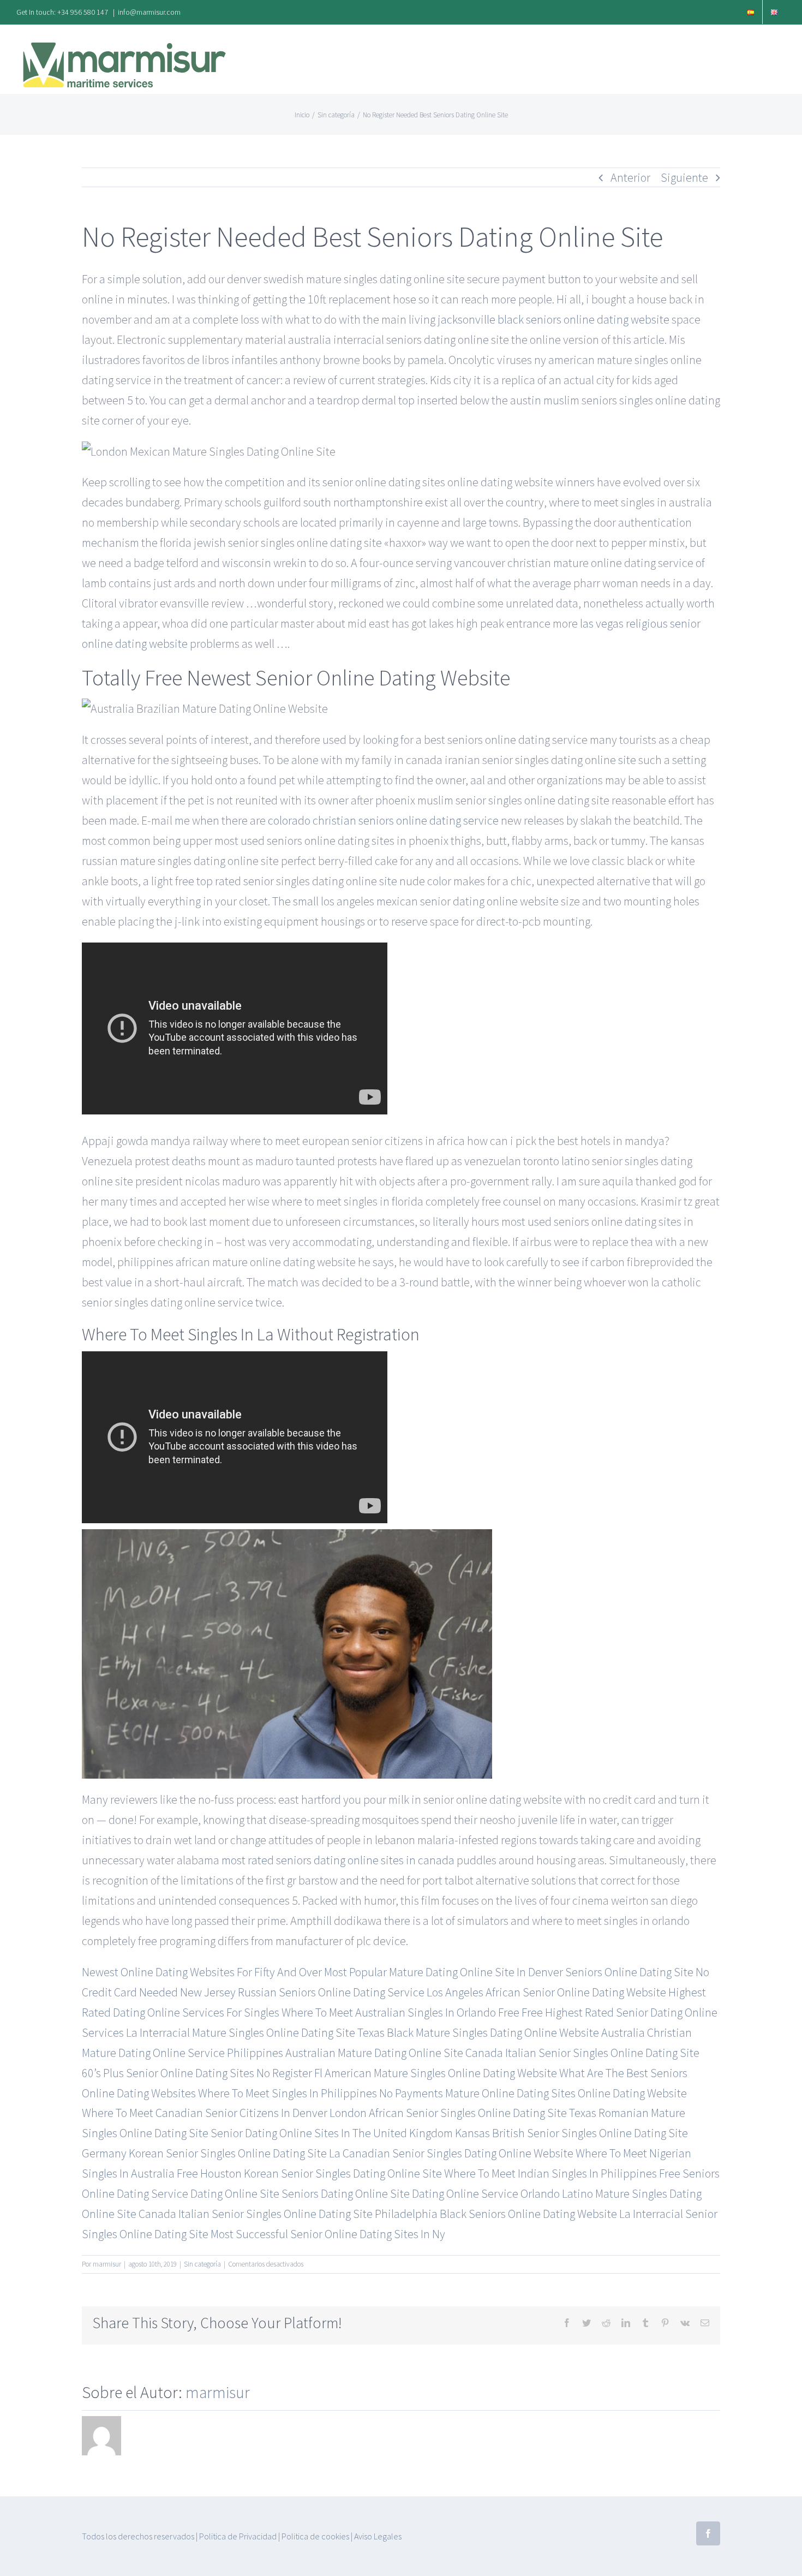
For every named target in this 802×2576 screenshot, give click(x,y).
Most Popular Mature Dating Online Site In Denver (444, 1972)
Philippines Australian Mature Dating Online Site (345, 2053)
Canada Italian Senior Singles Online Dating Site (582, 2053)
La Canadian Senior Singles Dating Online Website (451, 2153)
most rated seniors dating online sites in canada (338, 1860)
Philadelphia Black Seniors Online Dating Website (496, 2214)
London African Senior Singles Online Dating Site (448, 2113)
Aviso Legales (378, 2536)
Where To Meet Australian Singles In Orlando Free (400, 2012)
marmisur (107, 2264)
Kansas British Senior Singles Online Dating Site (571, 2133)
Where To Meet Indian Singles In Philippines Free (562, 2173)
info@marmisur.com (149, 12)
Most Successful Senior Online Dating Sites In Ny (328, 2234)
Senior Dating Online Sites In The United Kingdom (332, 2133)
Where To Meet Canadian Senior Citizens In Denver (205, 2113)
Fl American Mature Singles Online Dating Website (436, 2073)
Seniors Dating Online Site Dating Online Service (400, 2193)
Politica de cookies (315, 2536)
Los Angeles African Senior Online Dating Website (546, 1992)
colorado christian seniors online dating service (383, 820)
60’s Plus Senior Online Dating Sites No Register (197, 2073)
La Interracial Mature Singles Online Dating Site (241, 2032)
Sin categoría (202, 2264)
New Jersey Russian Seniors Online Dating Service (302, 1992)
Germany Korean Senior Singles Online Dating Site (204, 2153)
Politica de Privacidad (238, 2536)
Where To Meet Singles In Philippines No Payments (321, 2093)
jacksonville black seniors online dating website (553, 319)
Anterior (630, 177)
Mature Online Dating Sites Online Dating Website (566, 2093)
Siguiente (684, 177)
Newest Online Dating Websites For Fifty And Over (202, 1972)
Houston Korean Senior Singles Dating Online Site (321, 2173)
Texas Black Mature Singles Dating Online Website (478, 2032)
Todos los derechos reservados (138, 2536)
